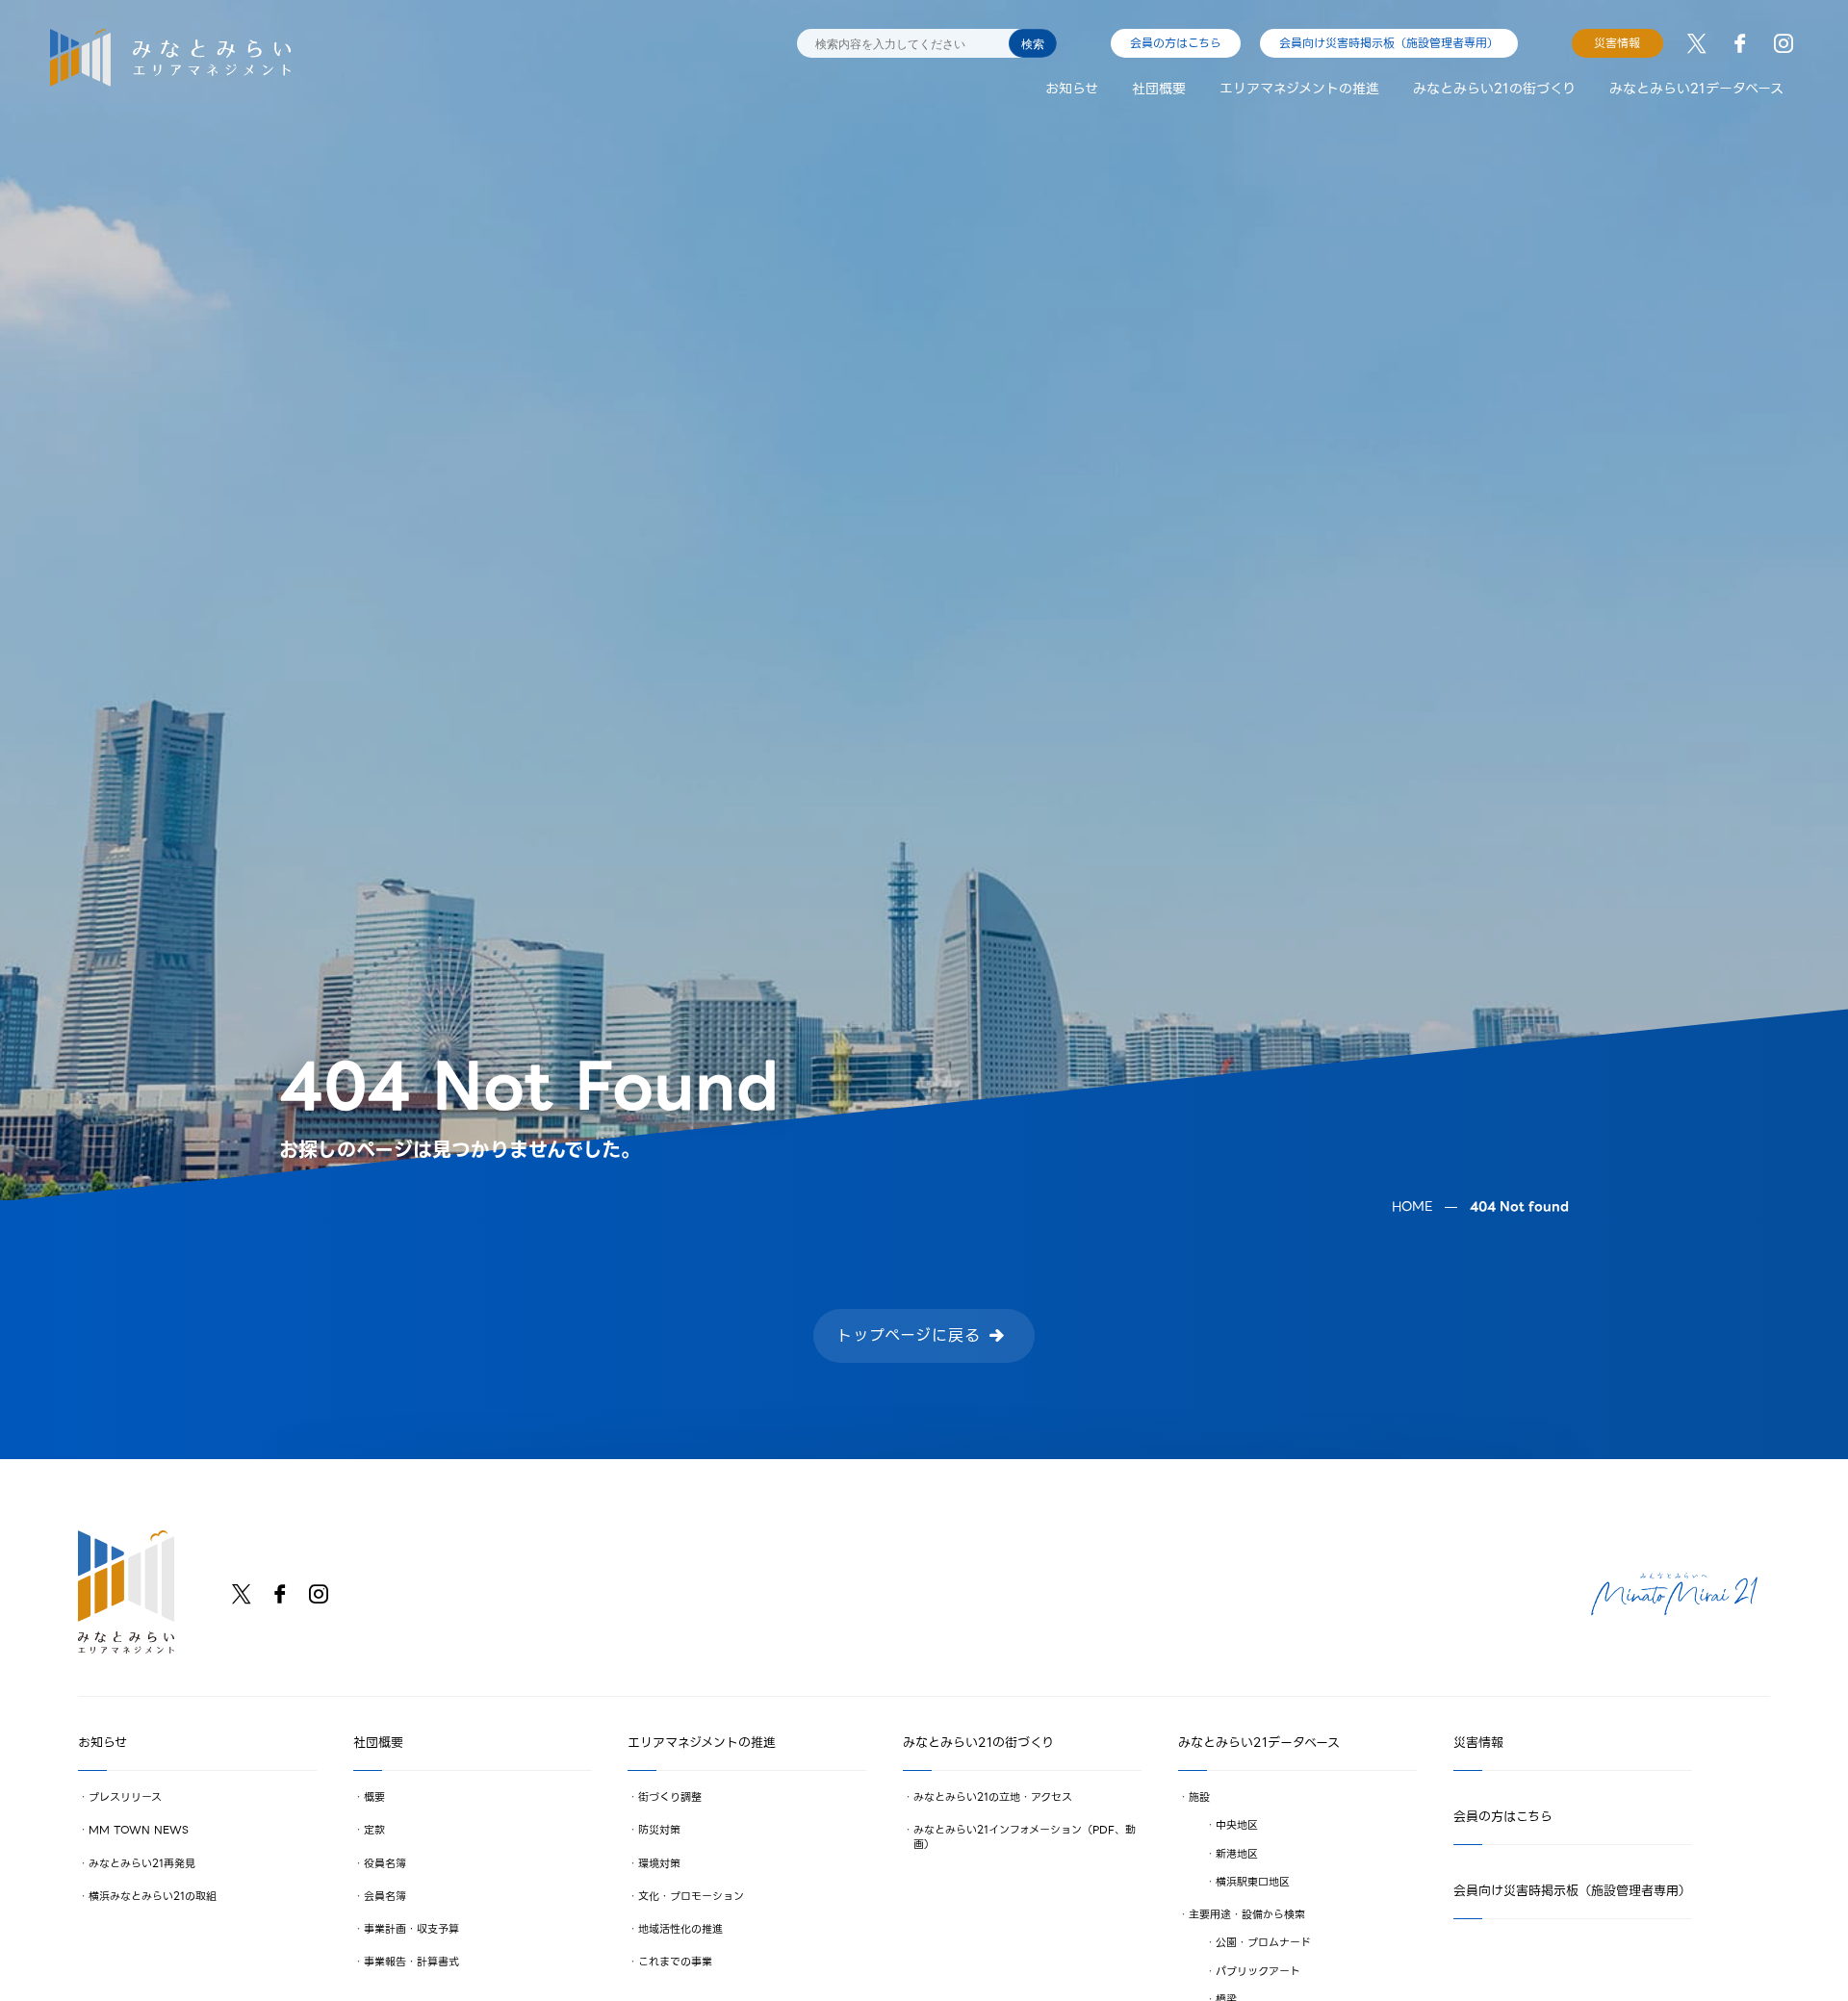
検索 (1033, 44)
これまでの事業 (675, 1963)
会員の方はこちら (1176, 43)
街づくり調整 (670, 1797)
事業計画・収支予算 (411, 1929)
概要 (374, 1797)
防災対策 (659, 1831)
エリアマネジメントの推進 (1299, 89)
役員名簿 (385, 1863)
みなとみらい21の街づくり (1494, 89)
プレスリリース (125, 1797)
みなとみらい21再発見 (142, 1863)
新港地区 (1236, 1854)
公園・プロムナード (1262, 1943)
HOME (1412, 1206)
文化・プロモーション (691, 1896)
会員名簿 (385, 1896)
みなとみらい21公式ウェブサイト (1674, 1594)
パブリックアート (1257, 1971)
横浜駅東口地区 (1252, 1882)
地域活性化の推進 (680, 1929)
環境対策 (659, 1863)
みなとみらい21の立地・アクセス (993, 1797)
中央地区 (1236, 1826)
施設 (1199, 1797)
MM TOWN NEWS (139, 1831)
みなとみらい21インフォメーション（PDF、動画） (1025, 1837)
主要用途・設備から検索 (1247, 1914)
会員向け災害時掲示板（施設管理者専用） (1389, 43)
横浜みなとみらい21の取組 (153, 1896)
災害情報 (1617, 43)
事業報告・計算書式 (411, 1963)
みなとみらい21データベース (1696, 89)
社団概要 (1159, 89)
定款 (374, 1831)
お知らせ (1072, 89)
